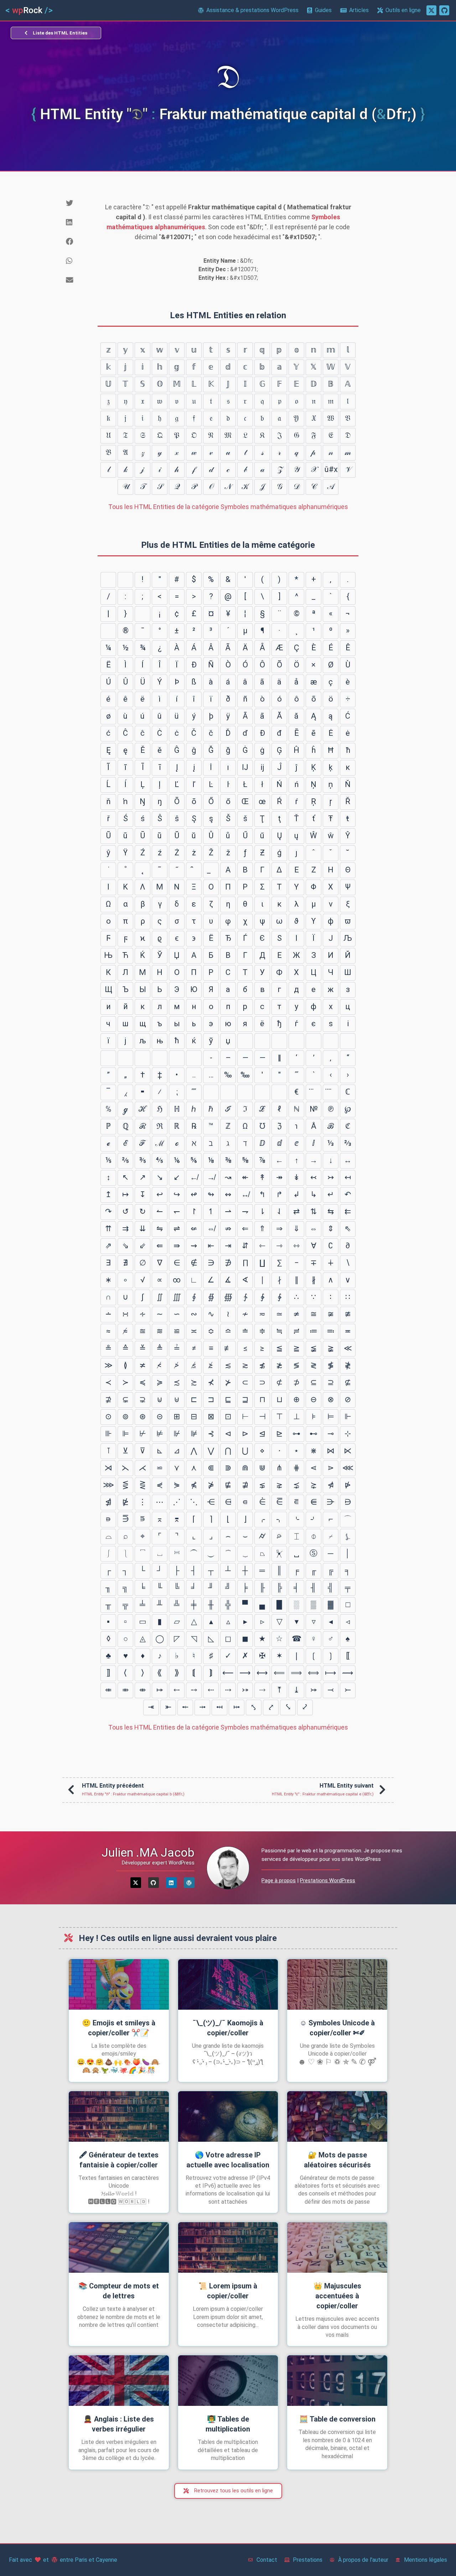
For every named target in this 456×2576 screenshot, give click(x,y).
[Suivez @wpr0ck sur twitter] (431, 10)
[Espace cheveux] (108, 1058)
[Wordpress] (189, 1883)
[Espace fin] (348, 1041)
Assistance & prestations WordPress (252, 10)
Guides (323, 10)
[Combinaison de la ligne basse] (211, 870)
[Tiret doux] (108, 631)
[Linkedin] (171, 1883)
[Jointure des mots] (228, 1092)
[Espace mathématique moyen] (211, 1092)
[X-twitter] (136, 1883)
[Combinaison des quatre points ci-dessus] (331, 1092)
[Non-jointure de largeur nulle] (142, 1058)
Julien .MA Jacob (148, 1852)
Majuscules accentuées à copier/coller (337, 2296)
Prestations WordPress (328, 1880)
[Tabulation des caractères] (108, 580)
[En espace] (245, 1041)
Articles (359, 10)
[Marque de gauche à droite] (177, 1058)
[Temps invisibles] (262, 1092)
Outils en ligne (403, 10)
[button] (76, 203)
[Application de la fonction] (245, 1092)
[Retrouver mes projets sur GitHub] (444, 10)
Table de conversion (337, 2419)
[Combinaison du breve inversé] (194, 870)
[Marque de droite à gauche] (194, 1058)
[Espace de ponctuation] (331, 1041)
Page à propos (279, 1880)
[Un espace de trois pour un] (279, 1041)
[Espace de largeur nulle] (125, 1058)
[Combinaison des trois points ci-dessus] (313, 1092)
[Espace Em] (262, 1041)
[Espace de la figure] (313, 1041)
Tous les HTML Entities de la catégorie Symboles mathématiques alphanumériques (228, 507)
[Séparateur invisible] (279, 1092)
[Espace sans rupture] (142, 614)
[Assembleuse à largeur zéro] (160, 1058)
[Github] (154, 1883)
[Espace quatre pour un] (296, 1041)
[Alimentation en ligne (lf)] (125, 580)
